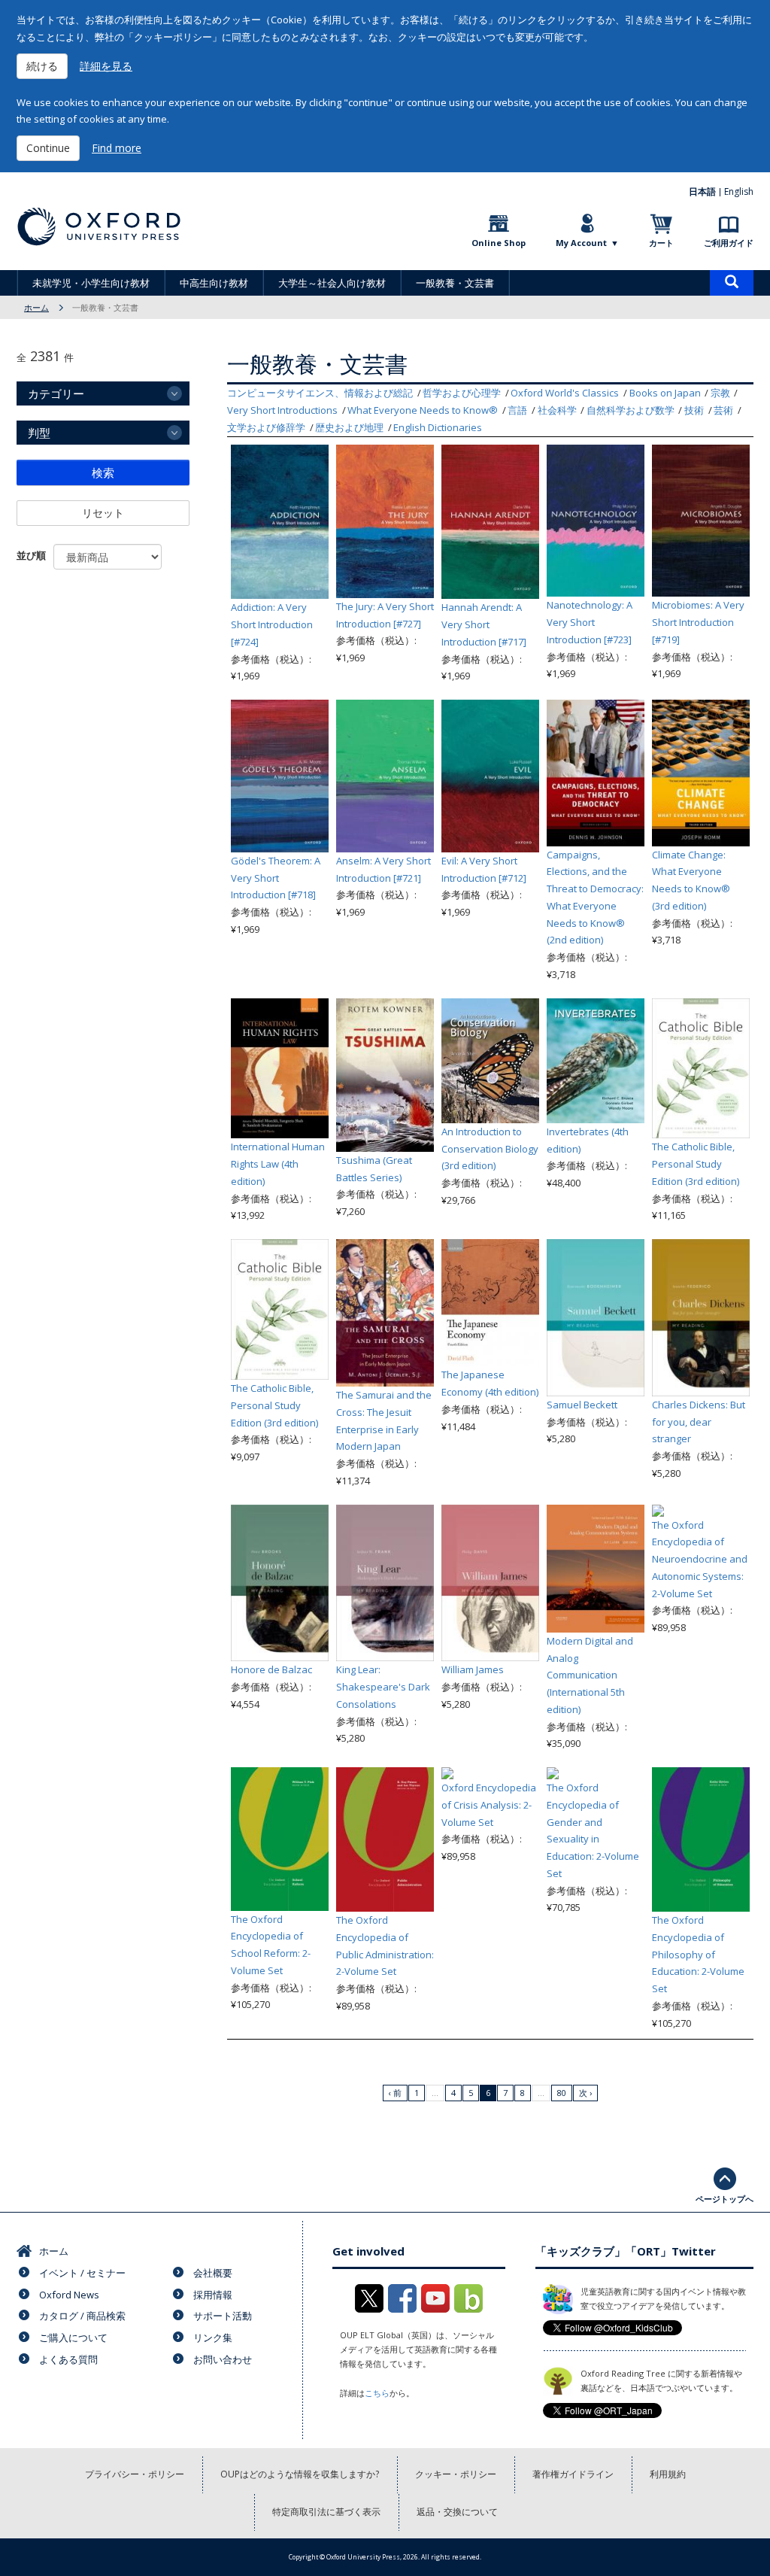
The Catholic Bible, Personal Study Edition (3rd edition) (696, 1164)
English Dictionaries (438, 427)
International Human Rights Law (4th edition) (278, 1164)
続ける (42, 66)
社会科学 (557, 410)
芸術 (723, 410)
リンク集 (213, 2338)
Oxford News (69, 2295)
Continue (48, 148)
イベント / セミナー (82, 2273)
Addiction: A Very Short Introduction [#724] (272, 624)
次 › (585, 2093)
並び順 (31, 555)
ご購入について (73, 2338)
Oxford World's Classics (565, 393)
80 (562, 2093)
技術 (694, 410)
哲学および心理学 (462, 393)
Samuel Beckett (582, 1405)
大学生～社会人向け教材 (332, 283)
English (739, 191)
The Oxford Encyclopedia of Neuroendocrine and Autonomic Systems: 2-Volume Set (700, 1559)
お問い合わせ (223, 2359)
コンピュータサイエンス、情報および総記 (320, 393)
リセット (103, 513)
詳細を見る (106, 66)
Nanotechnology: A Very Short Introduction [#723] (590, 622)
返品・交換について (457, 2512)
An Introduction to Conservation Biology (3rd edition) (490, 1149)
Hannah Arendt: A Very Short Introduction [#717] (484, 624)
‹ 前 (395, 2093)
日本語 (702, 191)
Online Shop (499, 243)
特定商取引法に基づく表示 (326, 2512)
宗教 (720, 393)
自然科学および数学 (631, 410)
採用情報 (213, 2295)
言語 (517, 410)
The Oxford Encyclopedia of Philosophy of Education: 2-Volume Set (698, 1954)
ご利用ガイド (729, 243)
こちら (377, 2393)
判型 (39, 433)
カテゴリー (56, 393)
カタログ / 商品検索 (82, 2316)
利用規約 (668, 2474)
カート (661, 243)
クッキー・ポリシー (456, 2474)
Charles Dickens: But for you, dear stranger (699, 1422)
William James (473, 1669)
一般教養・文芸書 (455, 283)
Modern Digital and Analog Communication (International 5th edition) (590, 1675)
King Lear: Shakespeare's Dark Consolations (383, 1687)
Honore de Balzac (271, 1669)
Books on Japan (665, 393)
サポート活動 (223, 2316)
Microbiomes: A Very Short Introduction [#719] (698, 622)
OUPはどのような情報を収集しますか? (300, 2474)
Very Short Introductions (282, 410)
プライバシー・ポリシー (135, 2474)
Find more (117, 148)
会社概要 (213, 2273)
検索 (103, 472)
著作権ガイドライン (573, 2474)
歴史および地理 (349, 427)
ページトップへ (725, 2199)
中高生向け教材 (214, 283)
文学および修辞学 (266, 427)
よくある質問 (68, 2359)
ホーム (36, 307)
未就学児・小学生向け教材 (91, 283)
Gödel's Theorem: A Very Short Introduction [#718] (276, 878)
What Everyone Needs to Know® (423, 410)
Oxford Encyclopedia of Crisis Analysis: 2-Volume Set (489, 1805)
